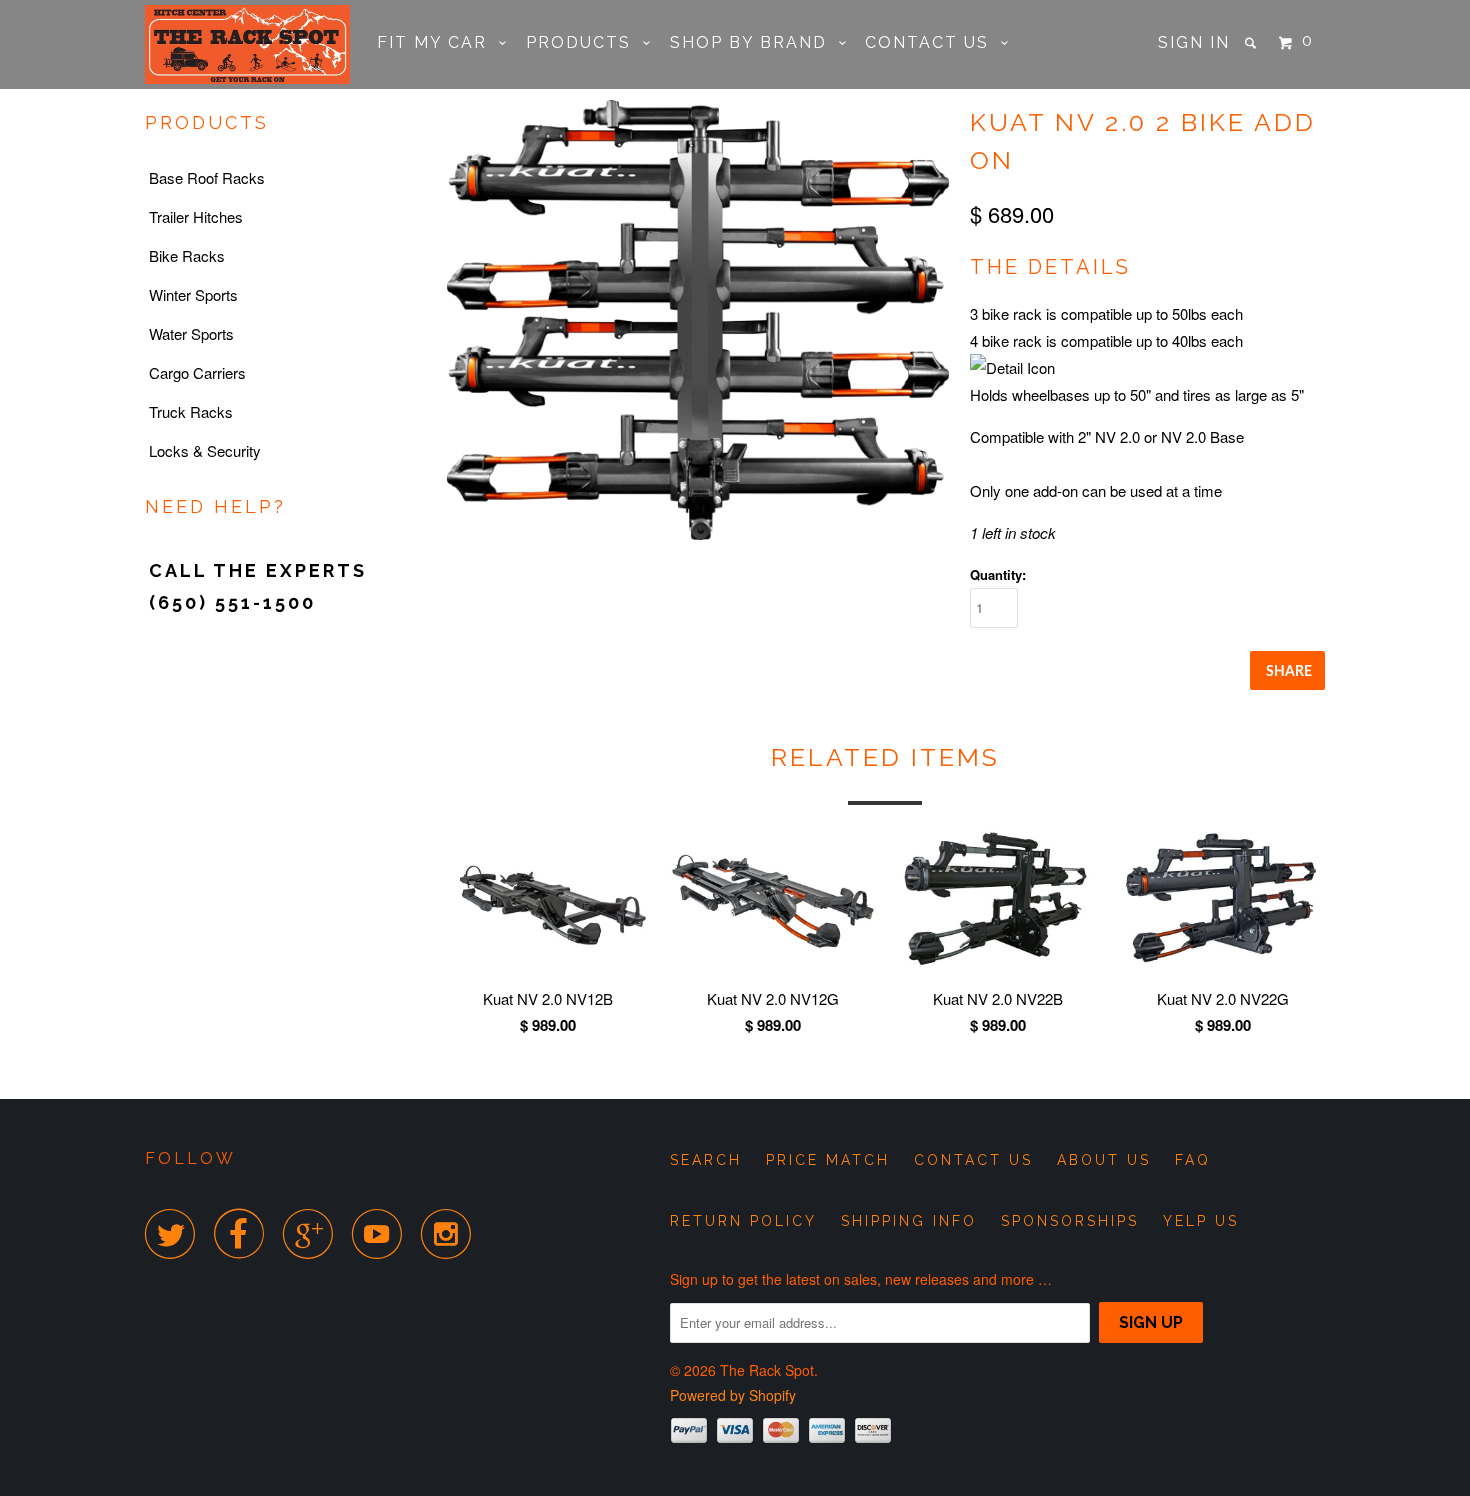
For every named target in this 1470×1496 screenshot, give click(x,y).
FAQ (1193, 1160)
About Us (1104, 1160)
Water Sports (191, 333)
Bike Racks (187, 255)
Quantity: (998, 574)
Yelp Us (1201, 1221)
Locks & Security (205, 450)
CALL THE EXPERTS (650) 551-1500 (258, 586)
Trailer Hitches (196, 216)
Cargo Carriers (197, 372)
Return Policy (743, 1221)
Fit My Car (438, 42)
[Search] (1253, 43)
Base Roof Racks (207, 177)
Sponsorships (1070, 1221)
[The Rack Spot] (247, 44)
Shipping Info (909, 1221)
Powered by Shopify (733, 1395)
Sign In (1194, 42)
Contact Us (933, 42)
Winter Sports (193, 294)
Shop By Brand (754, 42)
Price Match (828, 1160)
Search (706, 1160)
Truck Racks (191, 411)
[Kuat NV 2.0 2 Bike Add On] (709, 320)
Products (584, 42)
